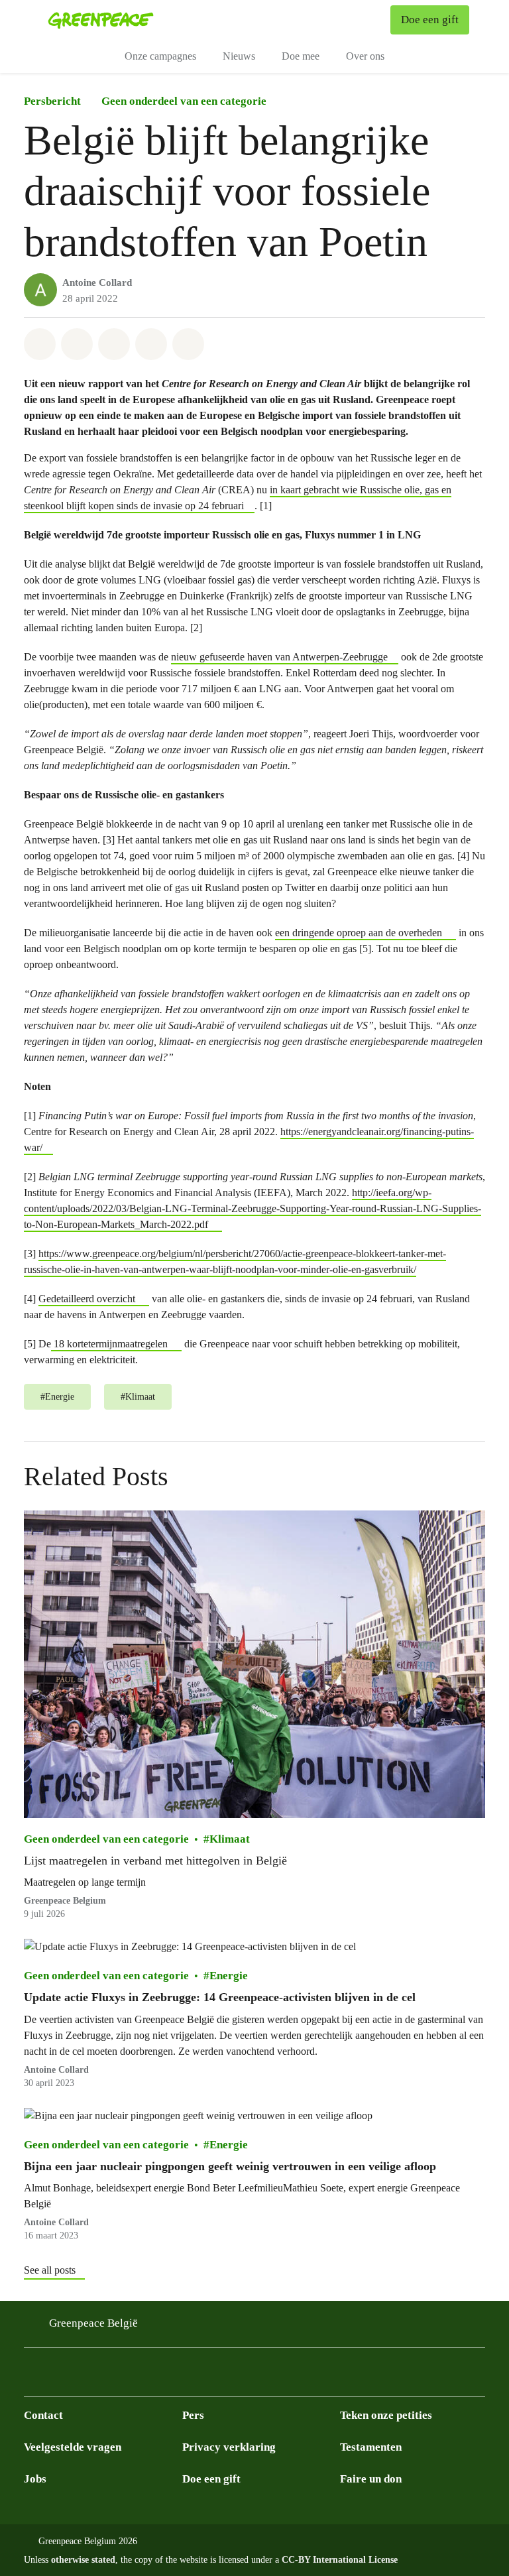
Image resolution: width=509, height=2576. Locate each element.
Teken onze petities (386, 2415)
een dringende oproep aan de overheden (359, 933)
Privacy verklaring (229, 2447)
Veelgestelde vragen (73, 2447)
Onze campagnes (160, 56)
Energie (229, 1976)
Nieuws (239, 56)
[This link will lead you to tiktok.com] (111, 2376)
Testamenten (371, 2447)
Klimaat (230, 1839)
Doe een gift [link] (430, 20)
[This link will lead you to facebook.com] (58, 2376)
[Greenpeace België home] (101, 20)
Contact (43, 2415)
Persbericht (52, 101)
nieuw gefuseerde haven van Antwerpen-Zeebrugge (279, 657)
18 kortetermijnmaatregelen (109, 1344)
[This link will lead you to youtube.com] (138, 2376)
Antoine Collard (97, 282)
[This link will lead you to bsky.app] (85, 2376)
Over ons (365, 56)
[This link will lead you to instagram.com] (32, 2376)
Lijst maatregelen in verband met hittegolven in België (155, 1861)
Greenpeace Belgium (65, 1901)
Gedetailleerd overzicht (87, 1299)
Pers (193, 2415)
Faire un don (371, 2479)
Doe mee (301, 56)
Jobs (35, 2479)
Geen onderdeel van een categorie (184, 101)
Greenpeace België (93, 2323)
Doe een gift (211, 2479)
